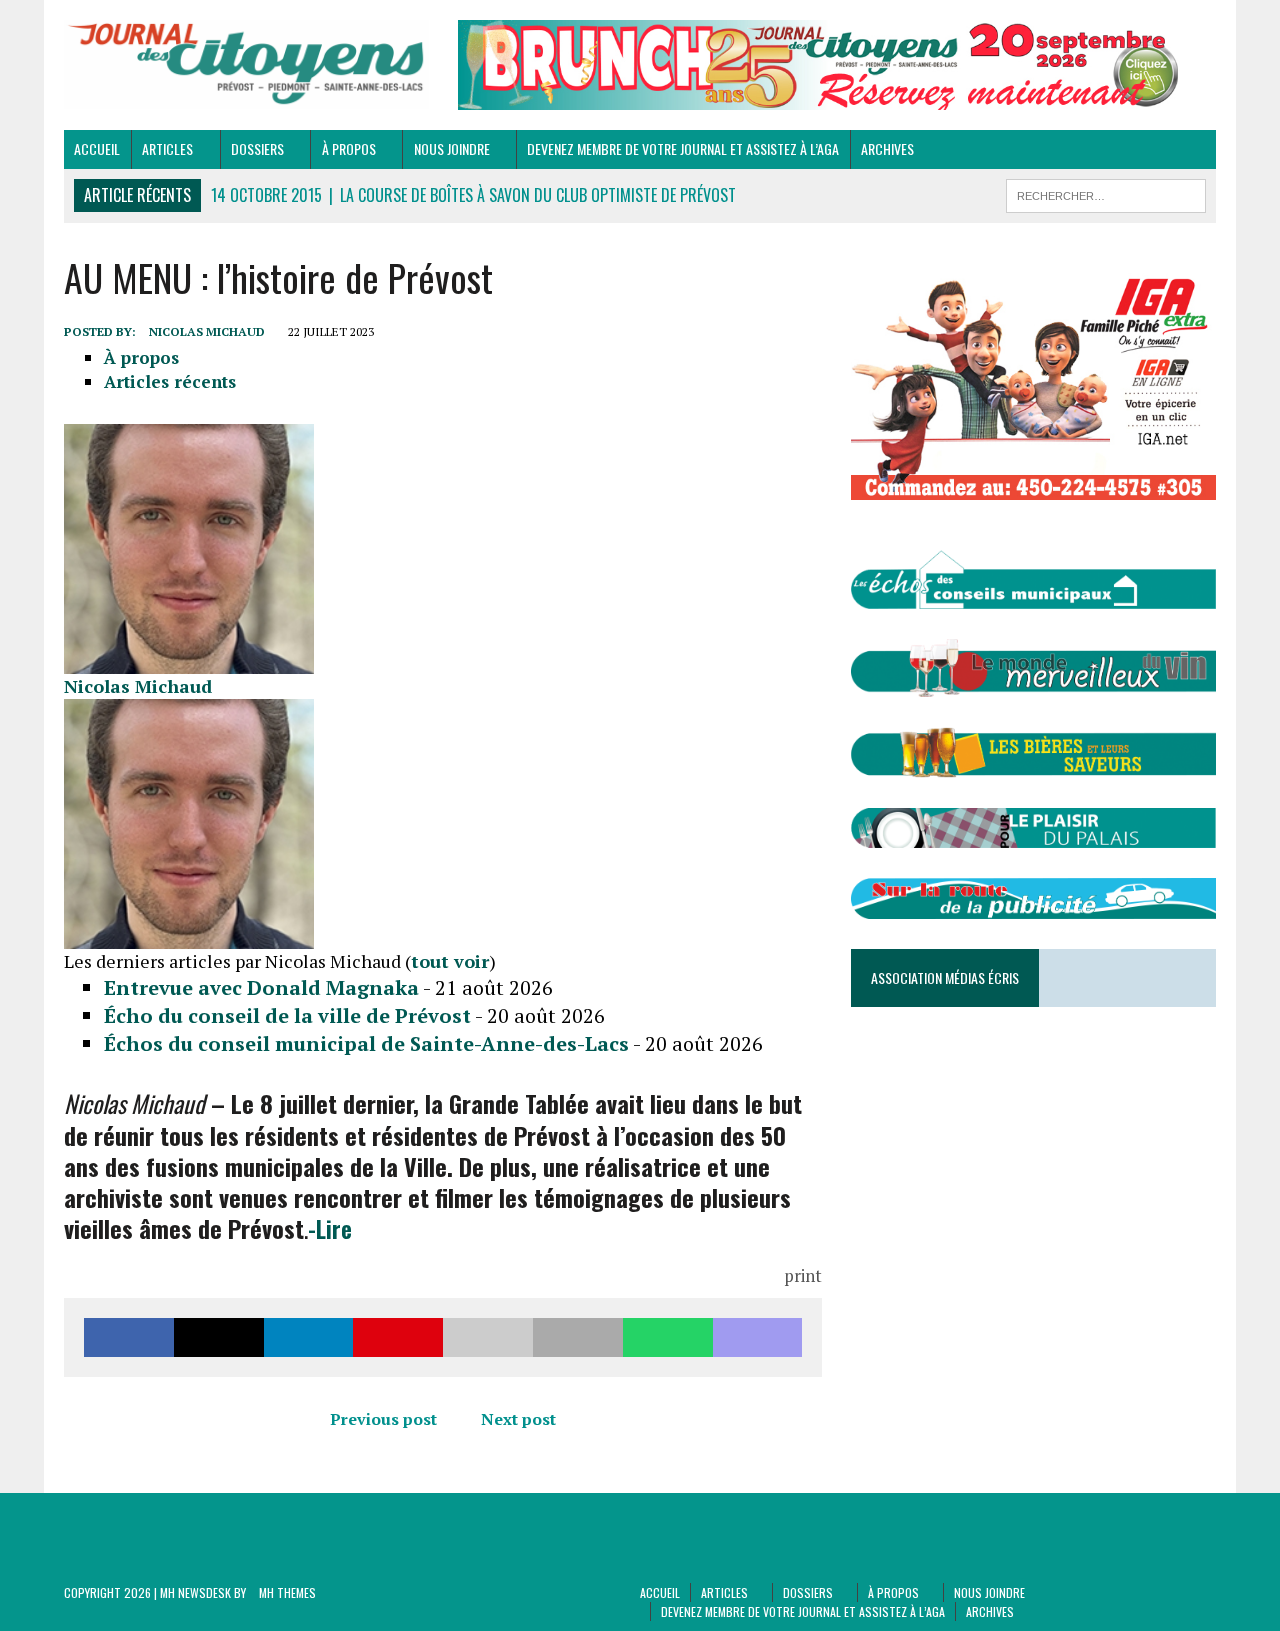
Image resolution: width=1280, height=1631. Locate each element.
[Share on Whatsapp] (668, 1337)
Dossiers (257, 148)
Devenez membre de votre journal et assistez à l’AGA (683, 148)
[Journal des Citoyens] (246, 64)
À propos (349, 148)
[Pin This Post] (398, 1337)
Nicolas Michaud (207, 331)
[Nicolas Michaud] (189, 661)
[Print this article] (578, 1337)
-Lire (330, 1228)
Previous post (383, 1419)
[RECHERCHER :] (1106, 193)
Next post (518, 1419)
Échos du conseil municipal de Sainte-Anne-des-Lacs (366, 1043)
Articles (167, 148)
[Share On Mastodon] (758, 1337)
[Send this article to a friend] (488, 1337)
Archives (887, 148)
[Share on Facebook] (129, 1337)
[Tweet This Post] (219, 1337)
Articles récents (170, 381)
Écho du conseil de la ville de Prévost (287, 1015)
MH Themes (287, 1592)
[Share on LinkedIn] (309, 1337)
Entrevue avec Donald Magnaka (261, 987)
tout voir (450, 961)
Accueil (97, 148)
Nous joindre (452, 148)
